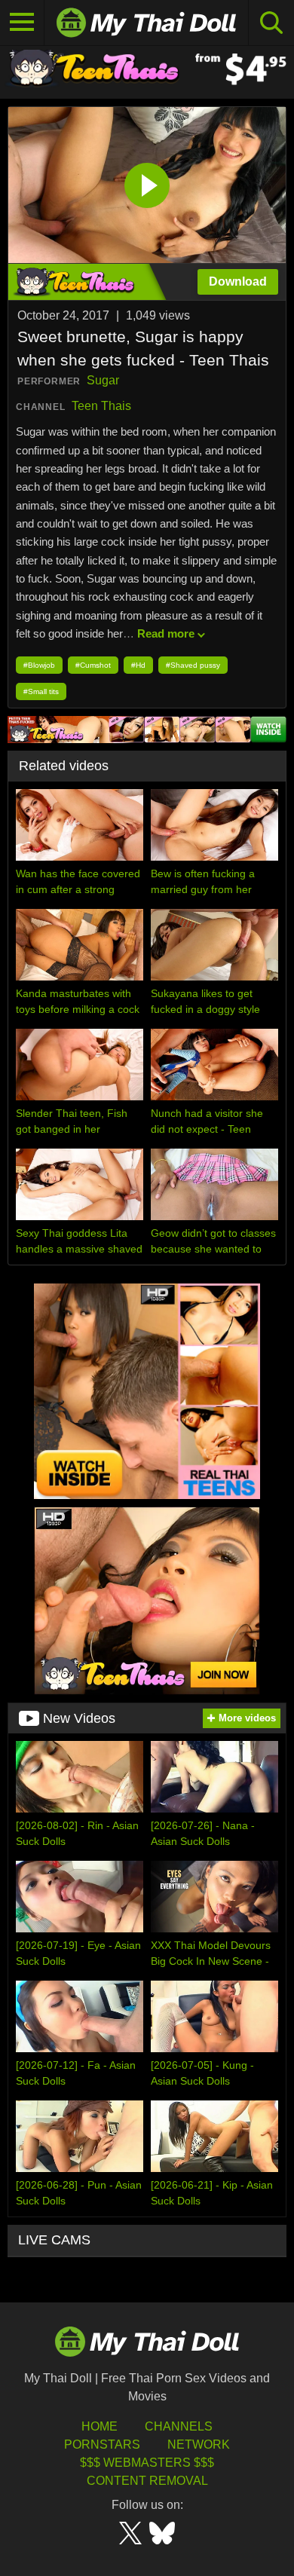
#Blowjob (39, 665)
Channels (179, 2426)
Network (199, 2444)
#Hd (138, 665)
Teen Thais (101, 406)
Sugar (103, 380)
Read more (166, 633)
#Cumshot (93, 665)
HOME (100, 2426)
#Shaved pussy (193, 665)
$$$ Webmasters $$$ (147, 2463)
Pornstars (102, 2444)
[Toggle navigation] (22, 23)
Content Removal (147, 2481)
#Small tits (41, 691)
